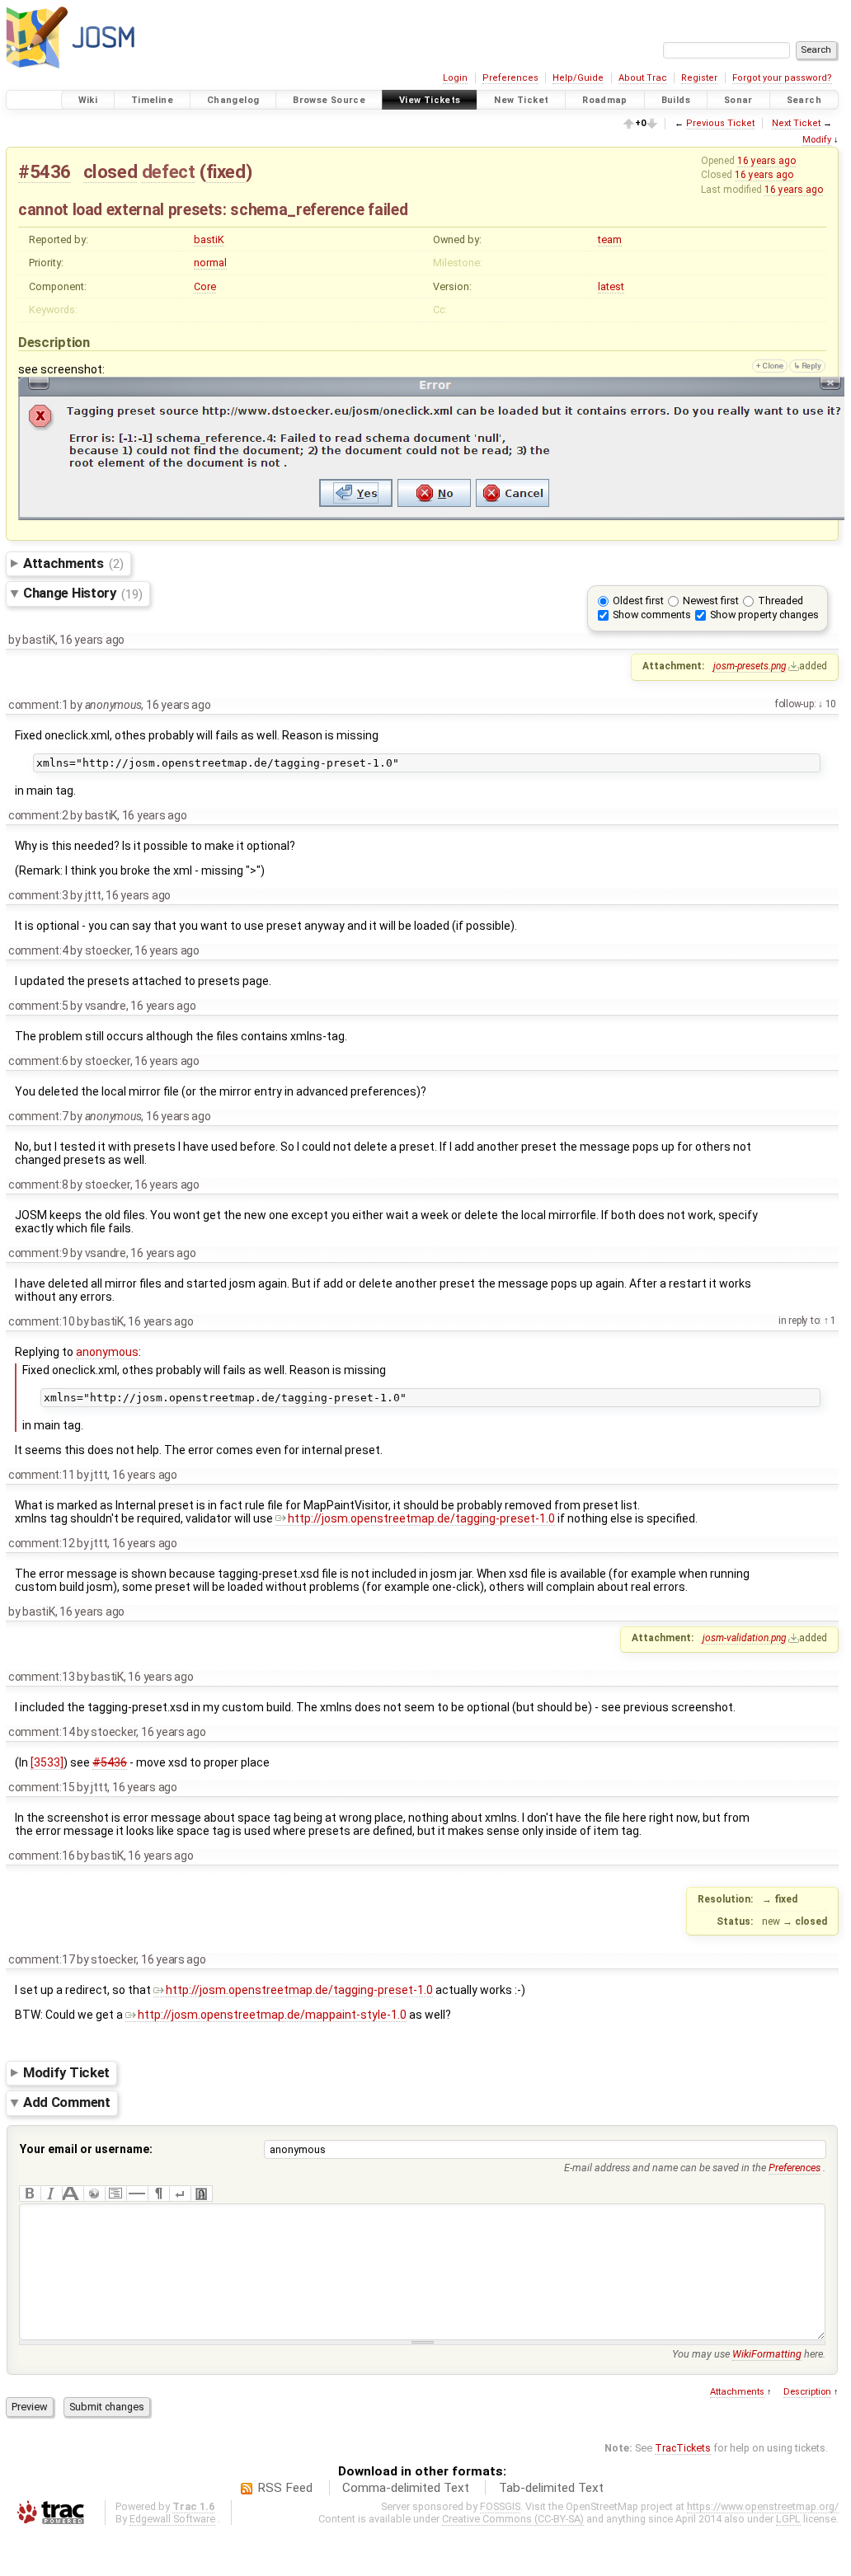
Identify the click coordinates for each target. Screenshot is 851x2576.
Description (807, 2392)
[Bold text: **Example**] (30, 2194)
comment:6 (38, 1061)
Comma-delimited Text (406, 2488)
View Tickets (430, 100)
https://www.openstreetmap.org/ (763, 2506)
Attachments (73, 563)
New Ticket (521, 100)
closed (110, 171)
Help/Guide (578, 78)
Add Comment (67, 2103)
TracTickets (683, 2448)
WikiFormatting (767, 2354)
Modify (817, 140)
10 (830, 704)
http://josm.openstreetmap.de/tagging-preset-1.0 (421, 1518)
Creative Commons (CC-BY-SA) (513, 2519)
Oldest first (638, 601)
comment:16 (41, 1856)
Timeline (152, 100)
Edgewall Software (172, 2519)
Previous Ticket (720, 123)
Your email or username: (86, 2149)
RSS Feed (285, 2488)
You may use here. (749, 2354)
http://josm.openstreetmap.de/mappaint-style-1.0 (272, 2015)
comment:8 (38, 1185)
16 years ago (766, 161)
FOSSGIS (500, 2506)
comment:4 (38, 950)
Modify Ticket (66, 2072)
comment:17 (41, 1959)
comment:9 (38, 1253)
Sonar (738, 100)
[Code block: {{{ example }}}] (115, 2194)
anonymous (107, 1352)
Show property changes (764, 615)
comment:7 (38, 1116)
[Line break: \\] (180, 2194)
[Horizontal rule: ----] (137, 2194)
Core (205, 286)
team (610, 239)
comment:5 (38, 1006)
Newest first (711, 601)
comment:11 (41, 1475)
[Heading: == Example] (73, 2194)
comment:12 (41, 1543)
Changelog (233, 100)
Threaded (780, 601)
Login (455, 78)
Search (804, 100)
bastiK (209, 239)
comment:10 (41, 1321)
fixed (226, 171)
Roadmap (605, 100)
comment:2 (38, 815)
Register (699, 78)
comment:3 (38, 895)
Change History (82, 594)
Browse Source (329, 100)
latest (611, 286)
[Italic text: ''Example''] (51, 2194)
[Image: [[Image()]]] (201, 2194)
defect (169, 171)
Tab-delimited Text (551, 2488)
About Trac (643, 78)
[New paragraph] (158, 2194)
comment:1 (38, 705)
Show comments (652, 615)
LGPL (788, 2519)
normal (210, 263)
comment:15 (41, 1787)
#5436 (45, 171)
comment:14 (41, 1732)
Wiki (88, 100)
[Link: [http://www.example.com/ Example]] (94, 2194)
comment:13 (41, 1677)
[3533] (47, 1762)
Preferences (510, 78)
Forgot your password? (782, 78)
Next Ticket (796, 123)
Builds (676, 100)
